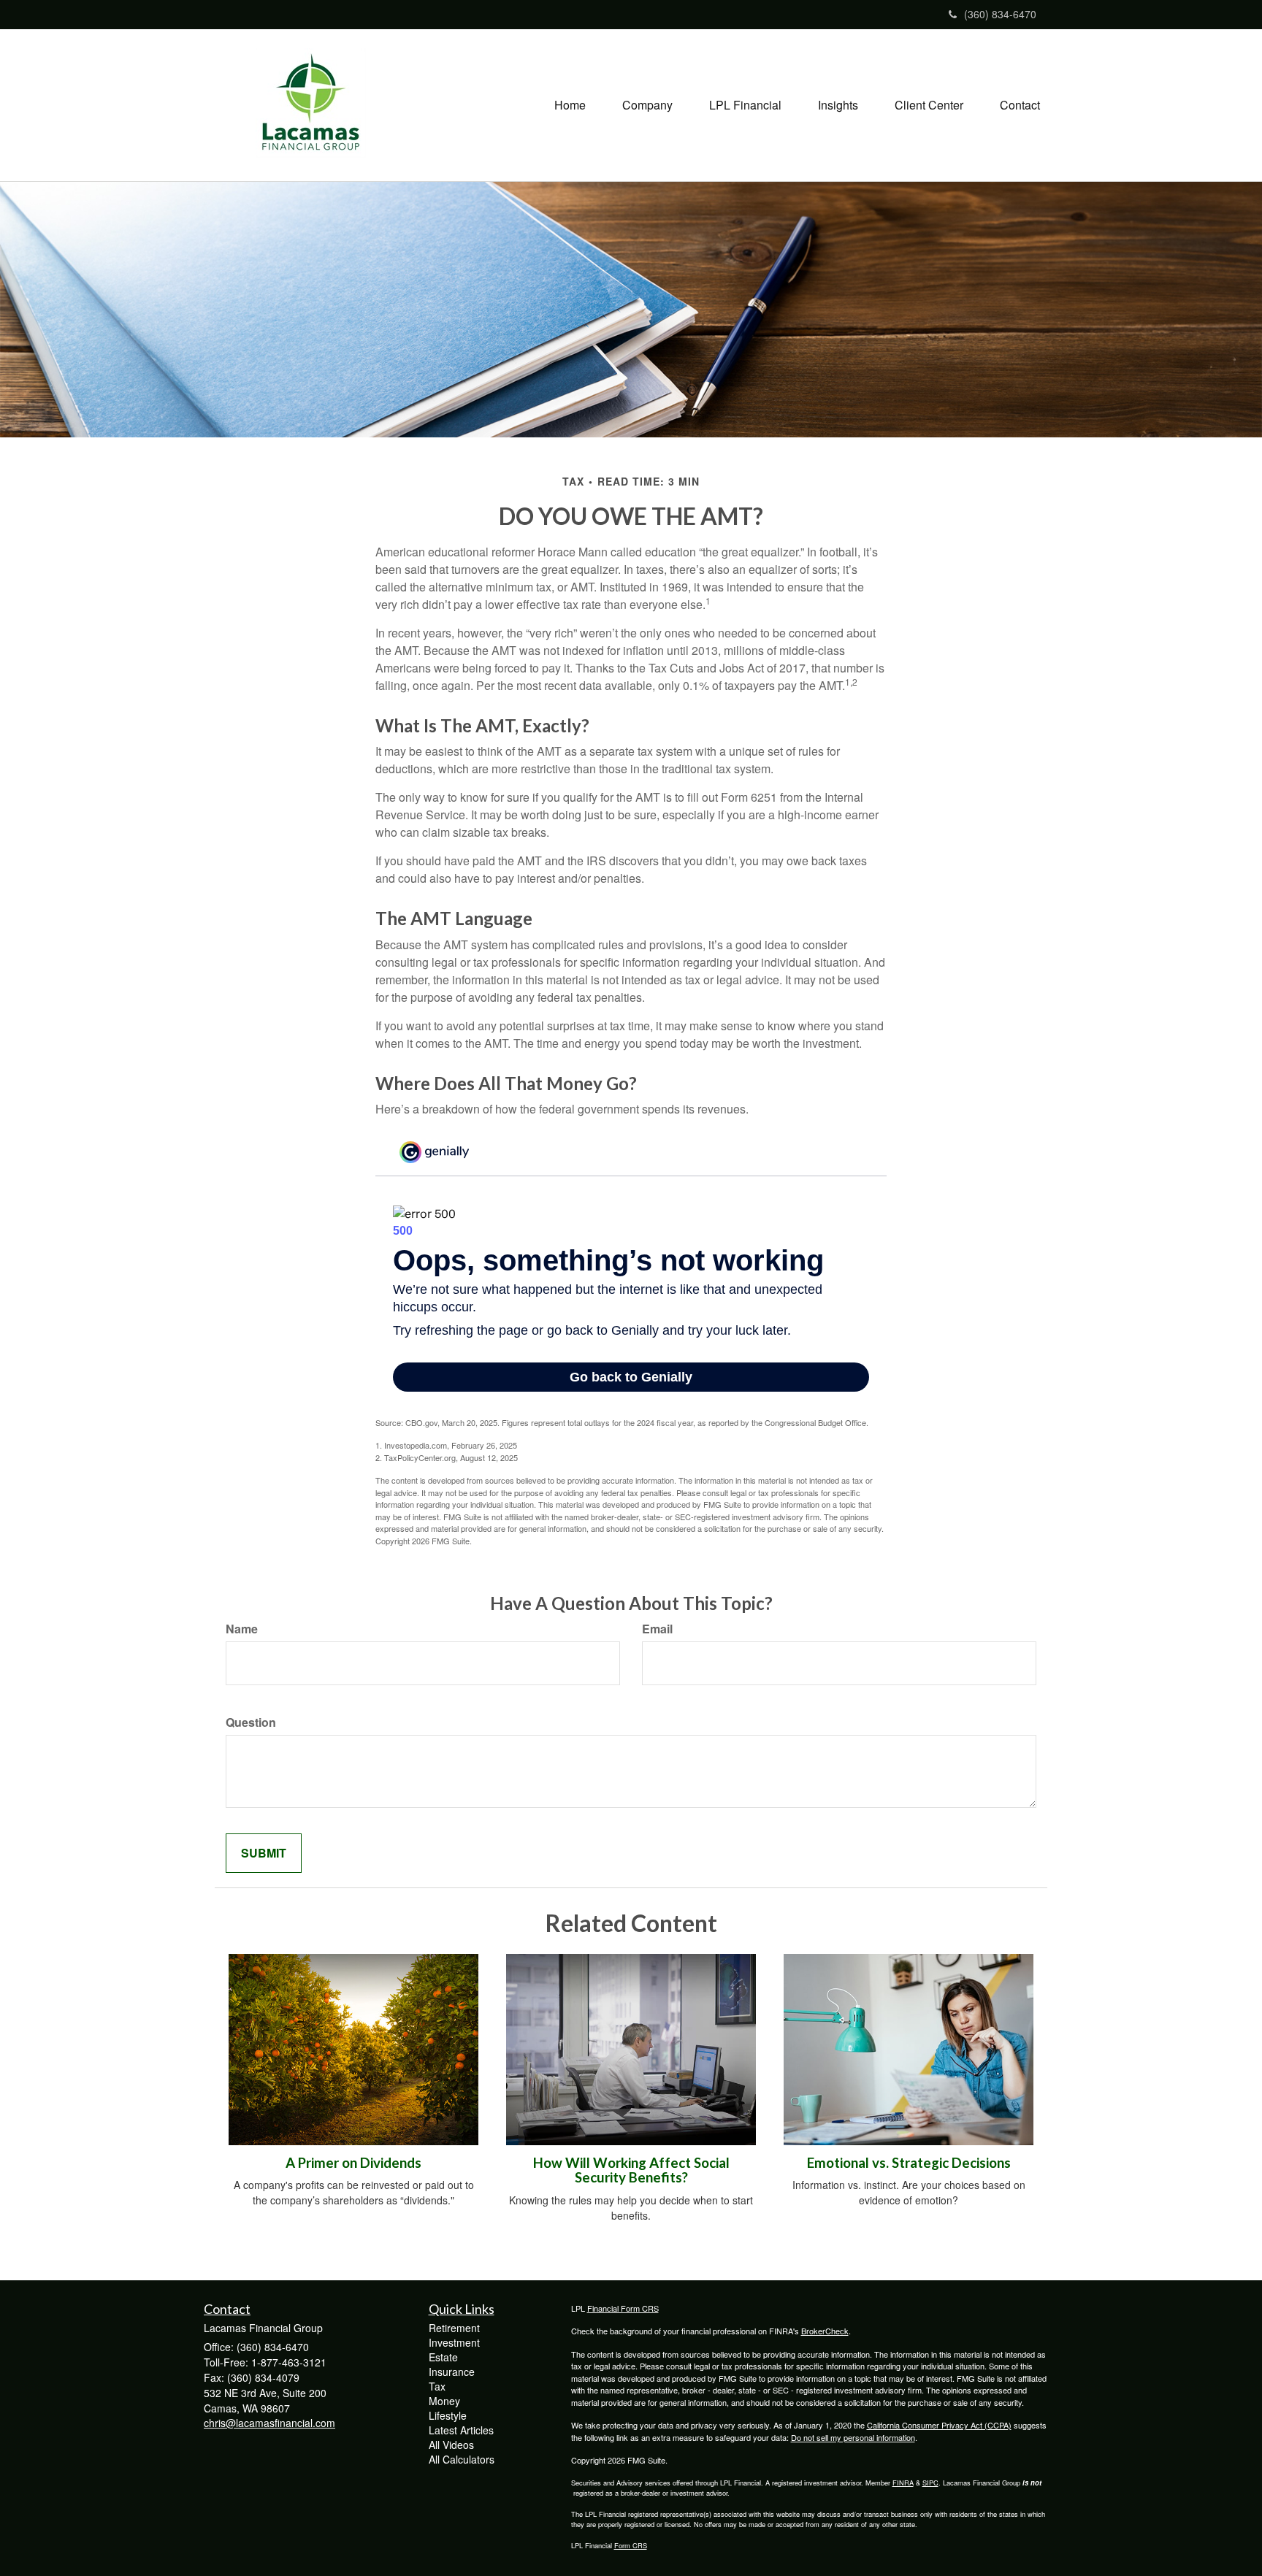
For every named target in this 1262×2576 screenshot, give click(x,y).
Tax (437, 2386)
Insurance (452, 2372)
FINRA (903, 2483)
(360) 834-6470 (1000, 14)
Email (657, 1629)
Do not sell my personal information (853, 2437)
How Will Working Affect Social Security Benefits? (631, 2170)
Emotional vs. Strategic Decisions (909, 2163)
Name (242, 1629)
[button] (647, 105)
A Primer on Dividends (353, 2163)
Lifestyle (448, 2415)
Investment (454, 2342)
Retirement (454, 2328)
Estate (443, 2357)
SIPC (930, 2483)
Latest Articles (461, 2430)
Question (251, 1722)
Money (444, 2401)
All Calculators (462, 2459)
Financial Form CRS (623, 2308)
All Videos (451, 2445)
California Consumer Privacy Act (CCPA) (939, 2425)
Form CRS (631, 2545)
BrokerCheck (825, 2331)
